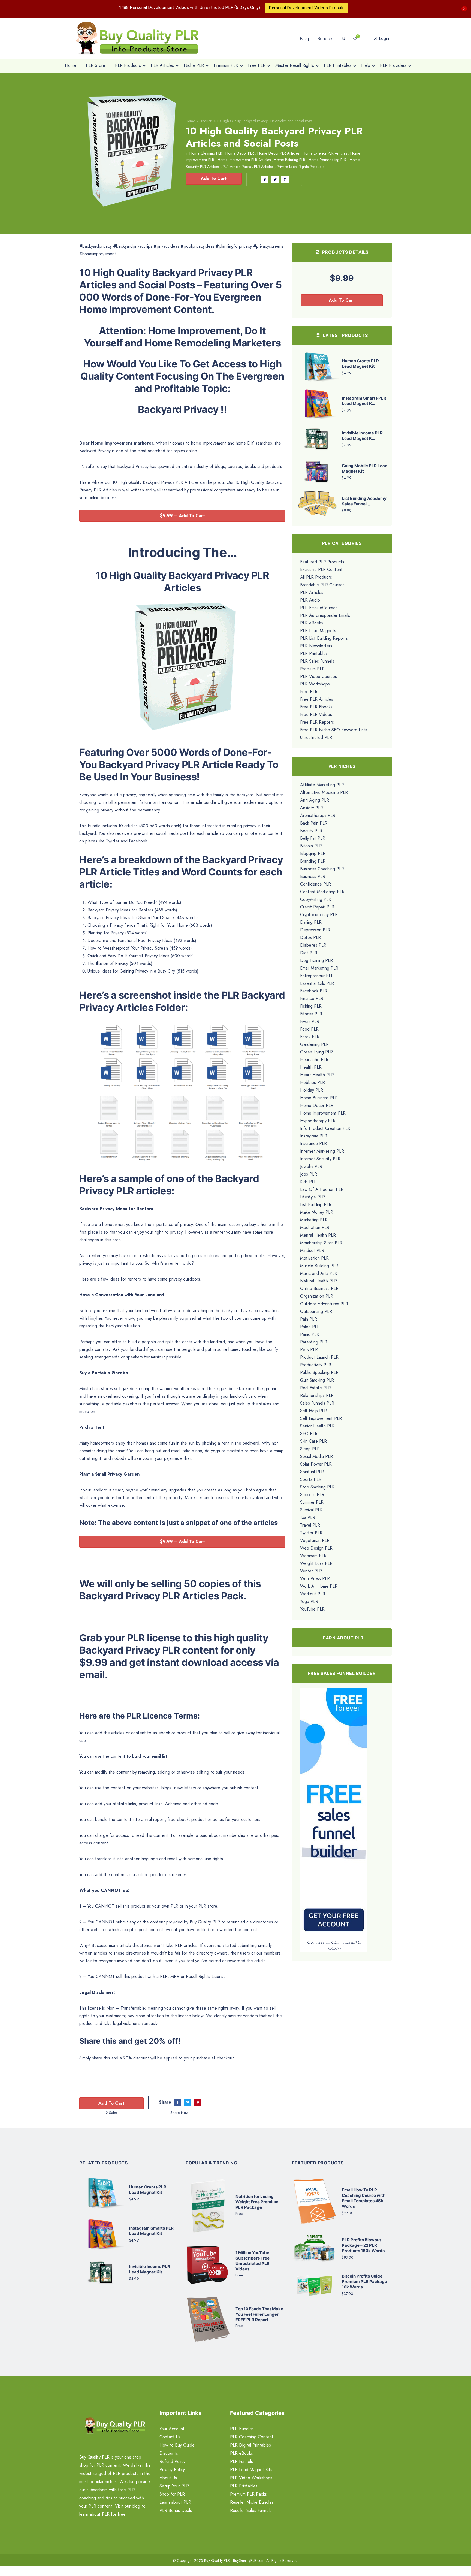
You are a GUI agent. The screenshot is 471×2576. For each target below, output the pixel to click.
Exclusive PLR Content (321, 570)
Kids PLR (308, 1182)
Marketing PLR (314, 1220)
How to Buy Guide (177, 2445)
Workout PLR (313, 1594)
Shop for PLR (172, 2494)
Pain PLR (309, 1319)
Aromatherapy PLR (318, 815)
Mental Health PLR (318, 1235)
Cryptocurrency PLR (319, 915)
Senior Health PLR (317, 1426)
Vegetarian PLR (315, 1540)
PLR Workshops (315, 684)
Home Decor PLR (240, 153)
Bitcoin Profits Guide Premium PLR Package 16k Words (364, 2282)
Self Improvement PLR (321, 1418)
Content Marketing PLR (322, 892)
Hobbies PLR (313, 1082)
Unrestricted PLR (316, 737)
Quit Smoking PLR (317, 1380)
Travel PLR (310, 1525)
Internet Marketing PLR (322, 1151)
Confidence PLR (315, 884)
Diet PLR (309, 953)
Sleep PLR (310, 1449)
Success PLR (312, 1495)
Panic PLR (310, 1334)
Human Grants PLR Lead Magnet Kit (360, 363)
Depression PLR (315, 930)
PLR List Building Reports (324, 638)
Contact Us (170, 2437)
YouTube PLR (312, 1609)
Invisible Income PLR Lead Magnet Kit (150, 2270)
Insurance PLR (313, 1144)
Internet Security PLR (320, 1159)
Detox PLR (310, 937)
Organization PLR (317, 1296)
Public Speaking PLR (319, 1372)
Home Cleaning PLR (206, 153)
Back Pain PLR (314, 823)
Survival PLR (311, 1510)
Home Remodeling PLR (327, 160)
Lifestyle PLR (313, 1197)
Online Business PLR (319, 1289)
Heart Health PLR (317, 1075)
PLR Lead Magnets (318, 631)
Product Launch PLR (319, 1357)
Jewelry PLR (311, 1166)
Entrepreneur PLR (317, 976)
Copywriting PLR (316, 899)
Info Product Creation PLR (325, 1128)
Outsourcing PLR (316, 1311)
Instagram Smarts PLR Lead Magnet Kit (151, 2231)
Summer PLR (312, 1502)
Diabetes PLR (313, 945)
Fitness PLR (311, 1014)
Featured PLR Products (322, 562)
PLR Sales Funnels (317, 661)
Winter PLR (311, 1571)
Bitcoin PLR (311, 846)
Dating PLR (311, 922)
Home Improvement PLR (323, 1113)
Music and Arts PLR (319, 1273)
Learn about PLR (175, 2503)
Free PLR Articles (317, 699)
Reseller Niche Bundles (252, 2503)
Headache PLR (314, 1060)
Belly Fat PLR (313, 838)
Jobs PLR (309, 1174)
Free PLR (309, 692)
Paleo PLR (310, 1327)
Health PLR (311, 1067)
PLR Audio (310, 600)
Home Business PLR (319, 1098)
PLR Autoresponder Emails (325, 615)
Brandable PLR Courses (322, 585)
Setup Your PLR (174, 2486)
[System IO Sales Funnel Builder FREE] (334, 1814)
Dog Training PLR (316, 960)
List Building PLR (316, 1205)
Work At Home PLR (319, 1586)
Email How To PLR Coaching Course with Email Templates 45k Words (364, 2198)
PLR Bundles (242, 2429)
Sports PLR (311, 1479)
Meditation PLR (315, 1227)
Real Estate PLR (315, 1388)
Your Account (172, 2429)
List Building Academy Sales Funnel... (364, 501)
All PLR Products (316, 577)
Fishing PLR (311, 1006)
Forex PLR (310, 1037)
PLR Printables (314, 653)
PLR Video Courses (318, 676)
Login (383, 38)
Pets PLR (309, 1350)
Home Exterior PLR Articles (325, 153)
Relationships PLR (317, 1395)
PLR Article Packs (237, 167)
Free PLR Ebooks (316, 707)
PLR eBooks (312, 623)
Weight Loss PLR (316, 1563)
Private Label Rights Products (300, 167)
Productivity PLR (316, 1365)
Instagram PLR (314, 1136)
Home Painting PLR (290, 160)
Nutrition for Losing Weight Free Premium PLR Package (257, 2202)
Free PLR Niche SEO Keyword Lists (334, 730)
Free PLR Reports (317, 722)
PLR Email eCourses (319, 608)
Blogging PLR (313, 854)
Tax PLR (308, 1517)
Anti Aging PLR (315, 800)
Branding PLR (313, 861)
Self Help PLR (313, 1411)
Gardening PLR (314, 1044)
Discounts (169, 2453)
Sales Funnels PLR (317, 1403)
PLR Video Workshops (251, 2478)
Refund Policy (172, 2462)
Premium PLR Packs (248, 2494)
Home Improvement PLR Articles (244, 160)
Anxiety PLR (312, 808)
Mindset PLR (312, 1250)
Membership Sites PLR (321, 1243)
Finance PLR (312, 999)
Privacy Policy (172, 2470)
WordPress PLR (315, 1579)
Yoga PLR (309, 1601)
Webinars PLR (313, 1556)
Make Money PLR (317, 1212)
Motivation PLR (314, 1258)
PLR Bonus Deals (176, 2511)
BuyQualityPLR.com (249, 2561)
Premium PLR (312, 669)
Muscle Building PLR (319, 1266)
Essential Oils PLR (317, 983)
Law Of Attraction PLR (322, 1189)
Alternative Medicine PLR (324, 792)
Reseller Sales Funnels (251, 2511)
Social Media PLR (316, 1456)
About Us (168, 2478)
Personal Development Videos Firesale (307, 8)
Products (206, 121)
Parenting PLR (314, 1342)
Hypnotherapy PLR (318, 1121)
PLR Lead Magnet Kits (251, 2470)
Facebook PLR (314, 991)
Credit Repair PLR (317, 907)
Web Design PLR (316, 1548)
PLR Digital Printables (250, 2445)
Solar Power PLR (316, 1464)
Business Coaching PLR (322, 869)
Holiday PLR (312, 1090)
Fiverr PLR (310, 1021)
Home (190, 121)
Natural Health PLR (318, 1281)
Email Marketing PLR (319, 968)
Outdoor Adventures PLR (324, 1304)
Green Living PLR (316, 1052)
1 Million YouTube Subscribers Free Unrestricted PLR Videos (253, 2261)
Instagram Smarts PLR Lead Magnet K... (364, 401)
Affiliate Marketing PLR (322, 785)
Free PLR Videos (316, 715)
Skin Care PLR (313, 1441)
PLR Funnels (241, 2462)
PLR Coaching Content (252, 2437)
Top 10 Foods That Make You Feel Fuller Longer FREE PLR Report (259, 2314)
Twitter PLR (311, 1533)
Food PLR (309, 1029)
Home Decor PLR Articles (278, 153)
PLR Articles (264, 167)
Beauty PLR (311, 831)
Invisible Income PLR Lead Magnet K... (362, 436)
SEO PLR (309, 1434)
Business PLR (313, 876)
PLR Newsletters (316, 646)
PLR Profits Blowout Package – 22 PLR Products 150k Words (363, 2246)
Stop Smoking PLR (317, 1487)
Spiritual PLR (312, 1472)
